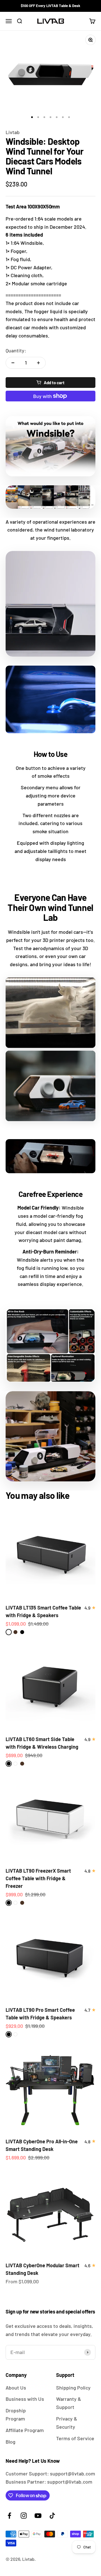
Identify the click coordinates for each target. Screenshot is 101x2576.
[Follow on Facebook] (9, 2516)
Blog (11, 2442)
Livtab (13, 132)
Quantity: (16, 350)
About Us (16, 2388)
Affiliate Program (25, 2430)
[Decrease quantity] (13, 363)
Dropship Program (16, 2414)
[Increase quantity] (38, 363)
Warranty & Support (69, 2403)
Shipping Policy (73, 2388)
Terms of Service (75, 2438)
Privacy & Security (67, 2423)
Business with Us (25, 2399)
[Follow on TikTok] (52, 2516)
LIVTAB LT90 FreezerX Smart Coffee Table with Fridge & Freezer (38, 1878)
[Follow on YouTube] (38, 2516)
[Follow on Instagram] (24, 2516)
